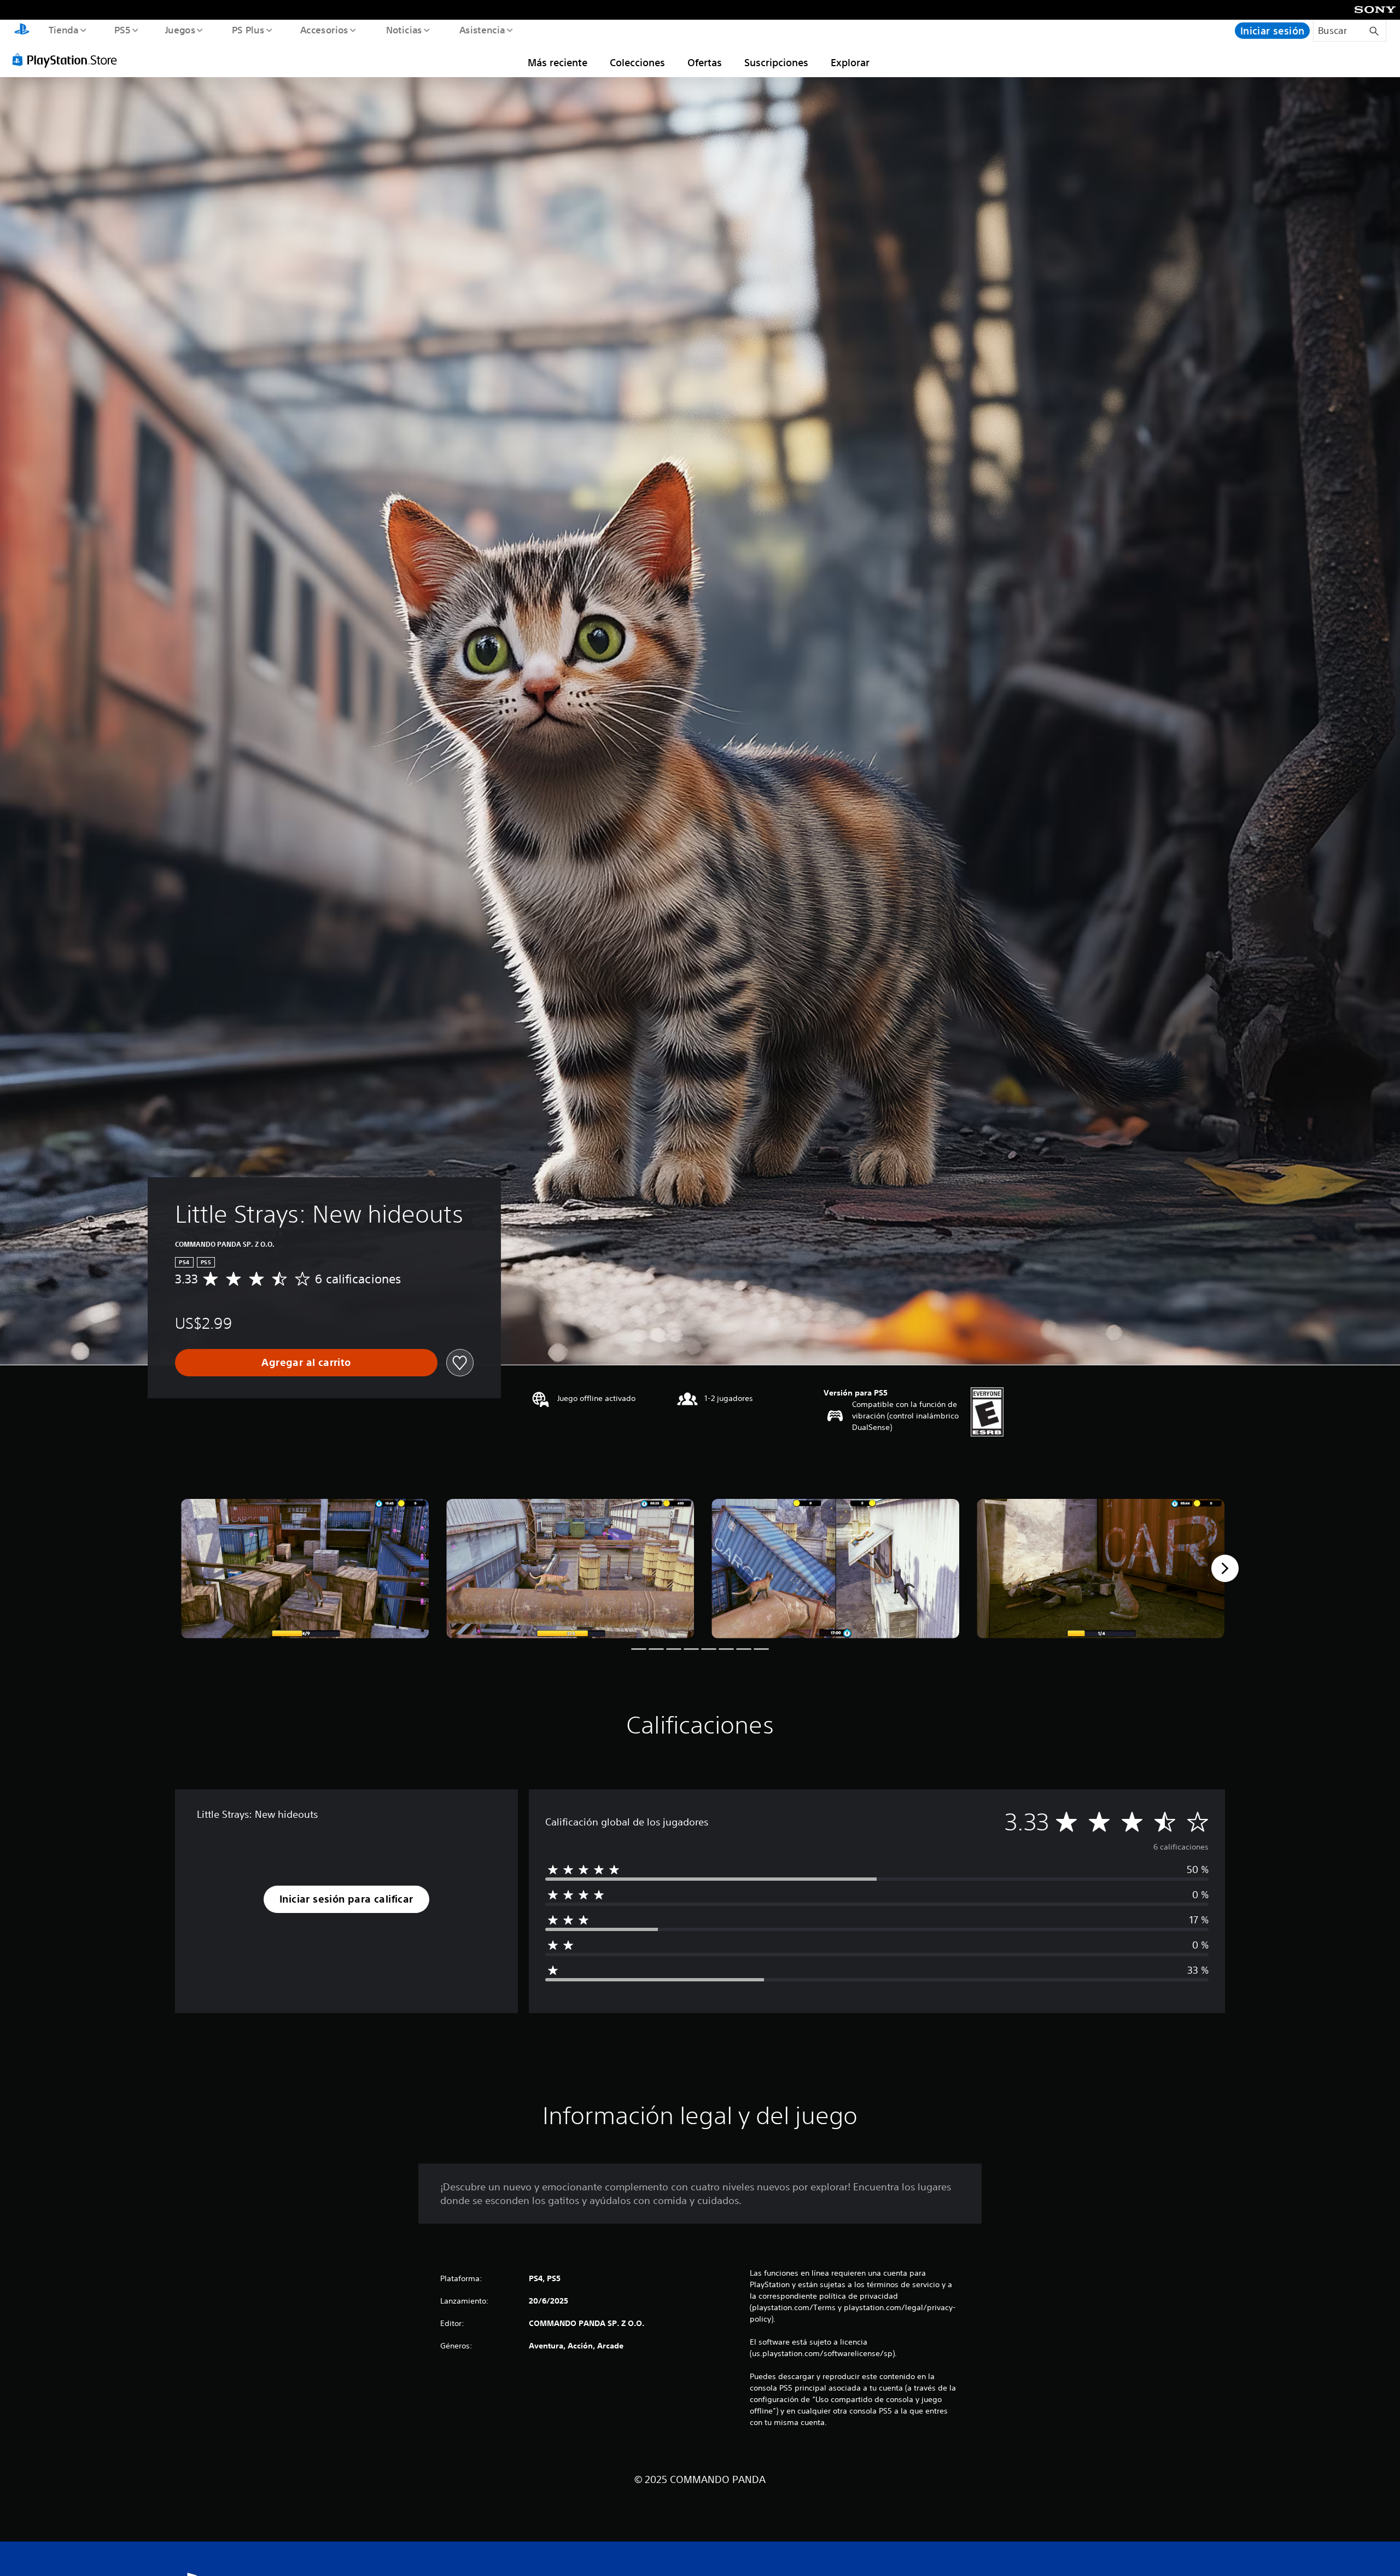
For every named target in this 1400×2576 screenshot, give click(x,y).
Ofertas (705, 62)
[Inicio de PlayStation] (22, 31)
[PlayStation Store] (68, 60)
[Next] (1225, 1568)
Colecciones (637, 62)
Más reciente (558, 62)
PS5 (122, 30)
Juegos (180, 30)
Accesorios (324, 30)
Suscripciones (776, 62)
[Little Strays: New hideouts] (305, 1569)
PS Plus (248, 30)
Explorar (850, 62)
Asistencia (482, 30)
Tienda (63, 30)
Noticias (404, 30)
